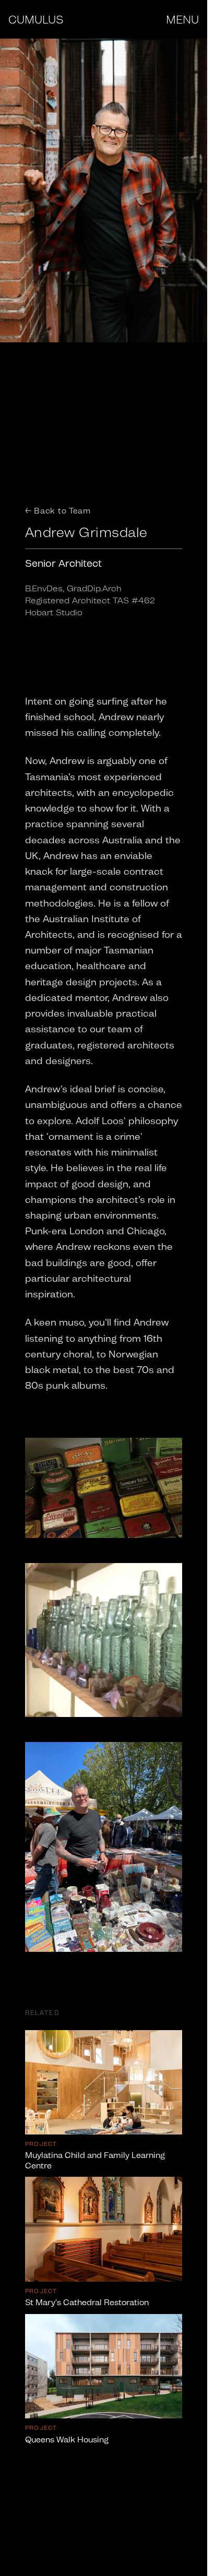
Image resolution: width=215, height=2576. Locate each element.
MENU (182, 19)
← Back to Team (58, 511)
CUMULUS (36, 19)
